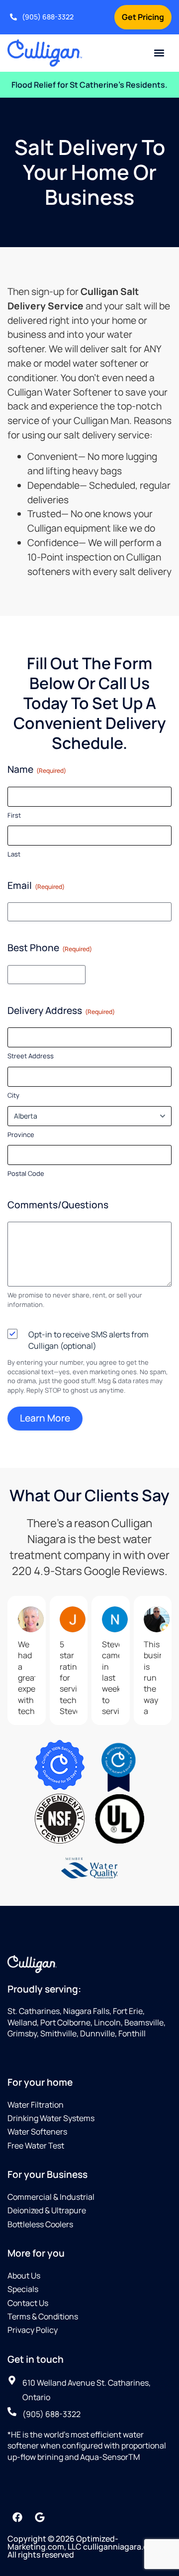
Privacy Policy (33, 2330)
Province (21, 1135)
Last (14, 854)
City (13, 1095)
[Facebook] (17, 2517)
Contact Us (28, 2303)
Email (36, 885)
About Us (24, 2276)
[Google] (40, 2517)
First (14, 815)
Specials (23, 2289)
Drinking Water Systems (51, 2118)
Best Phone (50, 948)
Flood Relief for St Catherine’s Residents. (89, 85)
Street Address (31, 1056)
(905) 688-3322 (48, 17)
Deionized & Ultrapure (47, 2210)
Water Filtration (36, 2105)
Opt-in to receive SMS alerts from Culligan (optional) (89, 1340)
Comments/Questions (58, 1205)
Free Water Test (36, 2146)
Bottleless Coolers (40, 2224)
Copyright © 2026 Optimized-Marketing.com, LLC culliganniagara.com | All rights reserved (85, 2547)
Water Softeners (37, 2132)
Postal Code (26, 1173)
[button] (159, 53)
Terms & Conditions (43, 2316)
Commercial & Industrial (51, 2197)
